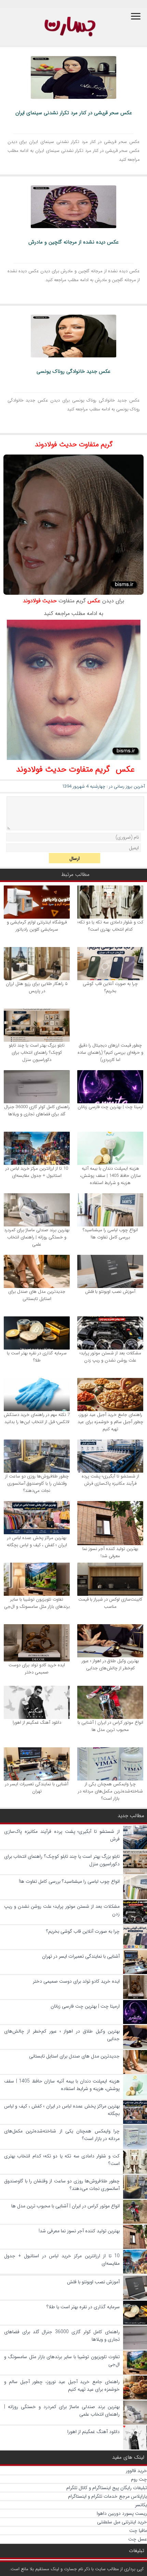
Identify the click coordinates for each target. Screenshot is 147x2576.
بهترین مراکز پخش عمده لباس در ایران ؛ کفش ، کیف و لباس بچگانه (37, 1541)
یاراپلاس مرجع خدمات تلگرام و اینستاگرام (108, 2496)
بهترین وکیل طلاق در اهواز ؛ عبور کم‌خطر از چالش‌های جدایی (110, 1665)
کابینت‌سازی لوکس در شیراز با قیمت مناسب (110, 1603)
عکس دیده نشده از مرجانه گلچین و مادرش (73, 242)
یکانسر (141, 2505)
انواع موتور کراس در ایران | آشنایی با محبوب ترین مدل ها (110, 1726)
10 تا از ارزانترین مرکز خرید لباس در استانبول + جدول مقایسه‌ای (37, 1172)
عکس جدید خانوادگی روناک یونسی (73, 371)
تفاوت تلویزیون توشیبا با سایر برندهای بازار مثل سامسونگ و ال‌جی (37, 1603)
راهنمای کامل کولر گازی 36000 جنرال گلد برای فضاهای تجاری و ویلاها (37, 1110)
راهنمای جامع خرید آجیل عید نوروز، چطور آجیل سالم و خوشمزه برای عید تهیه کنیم (110, 1422)
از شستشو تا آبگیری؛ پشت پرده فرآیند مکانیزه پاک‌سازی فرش (110, 1480)
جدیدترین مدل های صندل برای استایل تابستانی (37, 1295)
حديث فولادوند (40, 601)
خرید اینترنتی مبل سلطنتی (122, 2522)
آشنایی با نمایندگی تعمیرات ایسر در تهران (37, 1788)
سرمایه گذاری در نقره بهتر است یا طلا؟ (37, 1357)
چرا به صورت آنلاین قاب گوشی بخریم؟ (110, 987)
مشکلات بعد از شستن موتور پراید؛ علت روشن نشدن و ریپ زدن (110, 1357)
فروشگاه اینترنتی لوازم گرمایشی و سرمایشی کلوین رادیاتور (37, 926)
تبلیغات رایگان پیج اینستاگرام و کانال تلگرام (107, 2488)
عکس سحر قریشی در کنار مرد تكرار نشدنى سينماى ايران (74, 113)
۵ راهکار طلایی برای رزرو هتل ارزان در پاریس (37, 987)
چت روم (139, 2479)
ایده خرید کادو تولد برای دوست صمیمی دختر (37, 1669)
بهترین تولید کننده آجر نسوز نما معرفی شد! (110, 1552)
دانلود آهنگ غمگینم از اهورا (37, 1723)
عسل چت (138, 2539)
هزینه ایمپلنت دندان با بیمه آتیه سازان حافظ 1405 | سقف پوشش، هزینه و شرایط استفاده (110, 1176)
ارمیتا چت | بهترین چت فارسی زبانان (110, 1107)
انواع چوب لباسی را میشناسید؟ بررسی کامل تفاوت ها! (110, 1234)
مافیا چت (138, 2531)
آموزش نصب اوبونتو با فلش (110, 1292)
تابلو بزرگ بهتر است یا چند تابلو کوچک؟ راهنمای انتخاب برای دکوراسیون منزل (37, 1053)
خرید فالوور (136, 2471)
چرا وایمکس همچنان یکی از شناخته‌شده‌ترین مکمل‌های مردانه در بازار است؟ (110, 1791)
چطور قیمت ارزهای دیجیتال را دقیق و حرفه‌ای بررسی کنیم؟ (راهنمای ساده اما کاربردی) (110, 1053)
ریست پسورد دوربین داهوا (122, 2513)
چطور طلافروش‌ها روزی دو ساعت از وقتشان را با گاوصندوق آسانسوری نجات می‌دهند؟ (37, 1483)
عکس (94, 601)
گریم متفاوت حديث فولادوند (74, 444)
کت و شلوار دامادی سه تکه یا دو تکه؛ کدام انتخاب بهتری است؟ (110, 926)
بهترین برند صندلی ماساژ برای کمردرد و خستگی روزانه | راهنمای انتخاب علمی (37, 1237)
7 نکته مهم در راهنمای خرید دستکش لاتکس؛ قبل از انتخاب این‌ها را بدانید (37, 1418)
